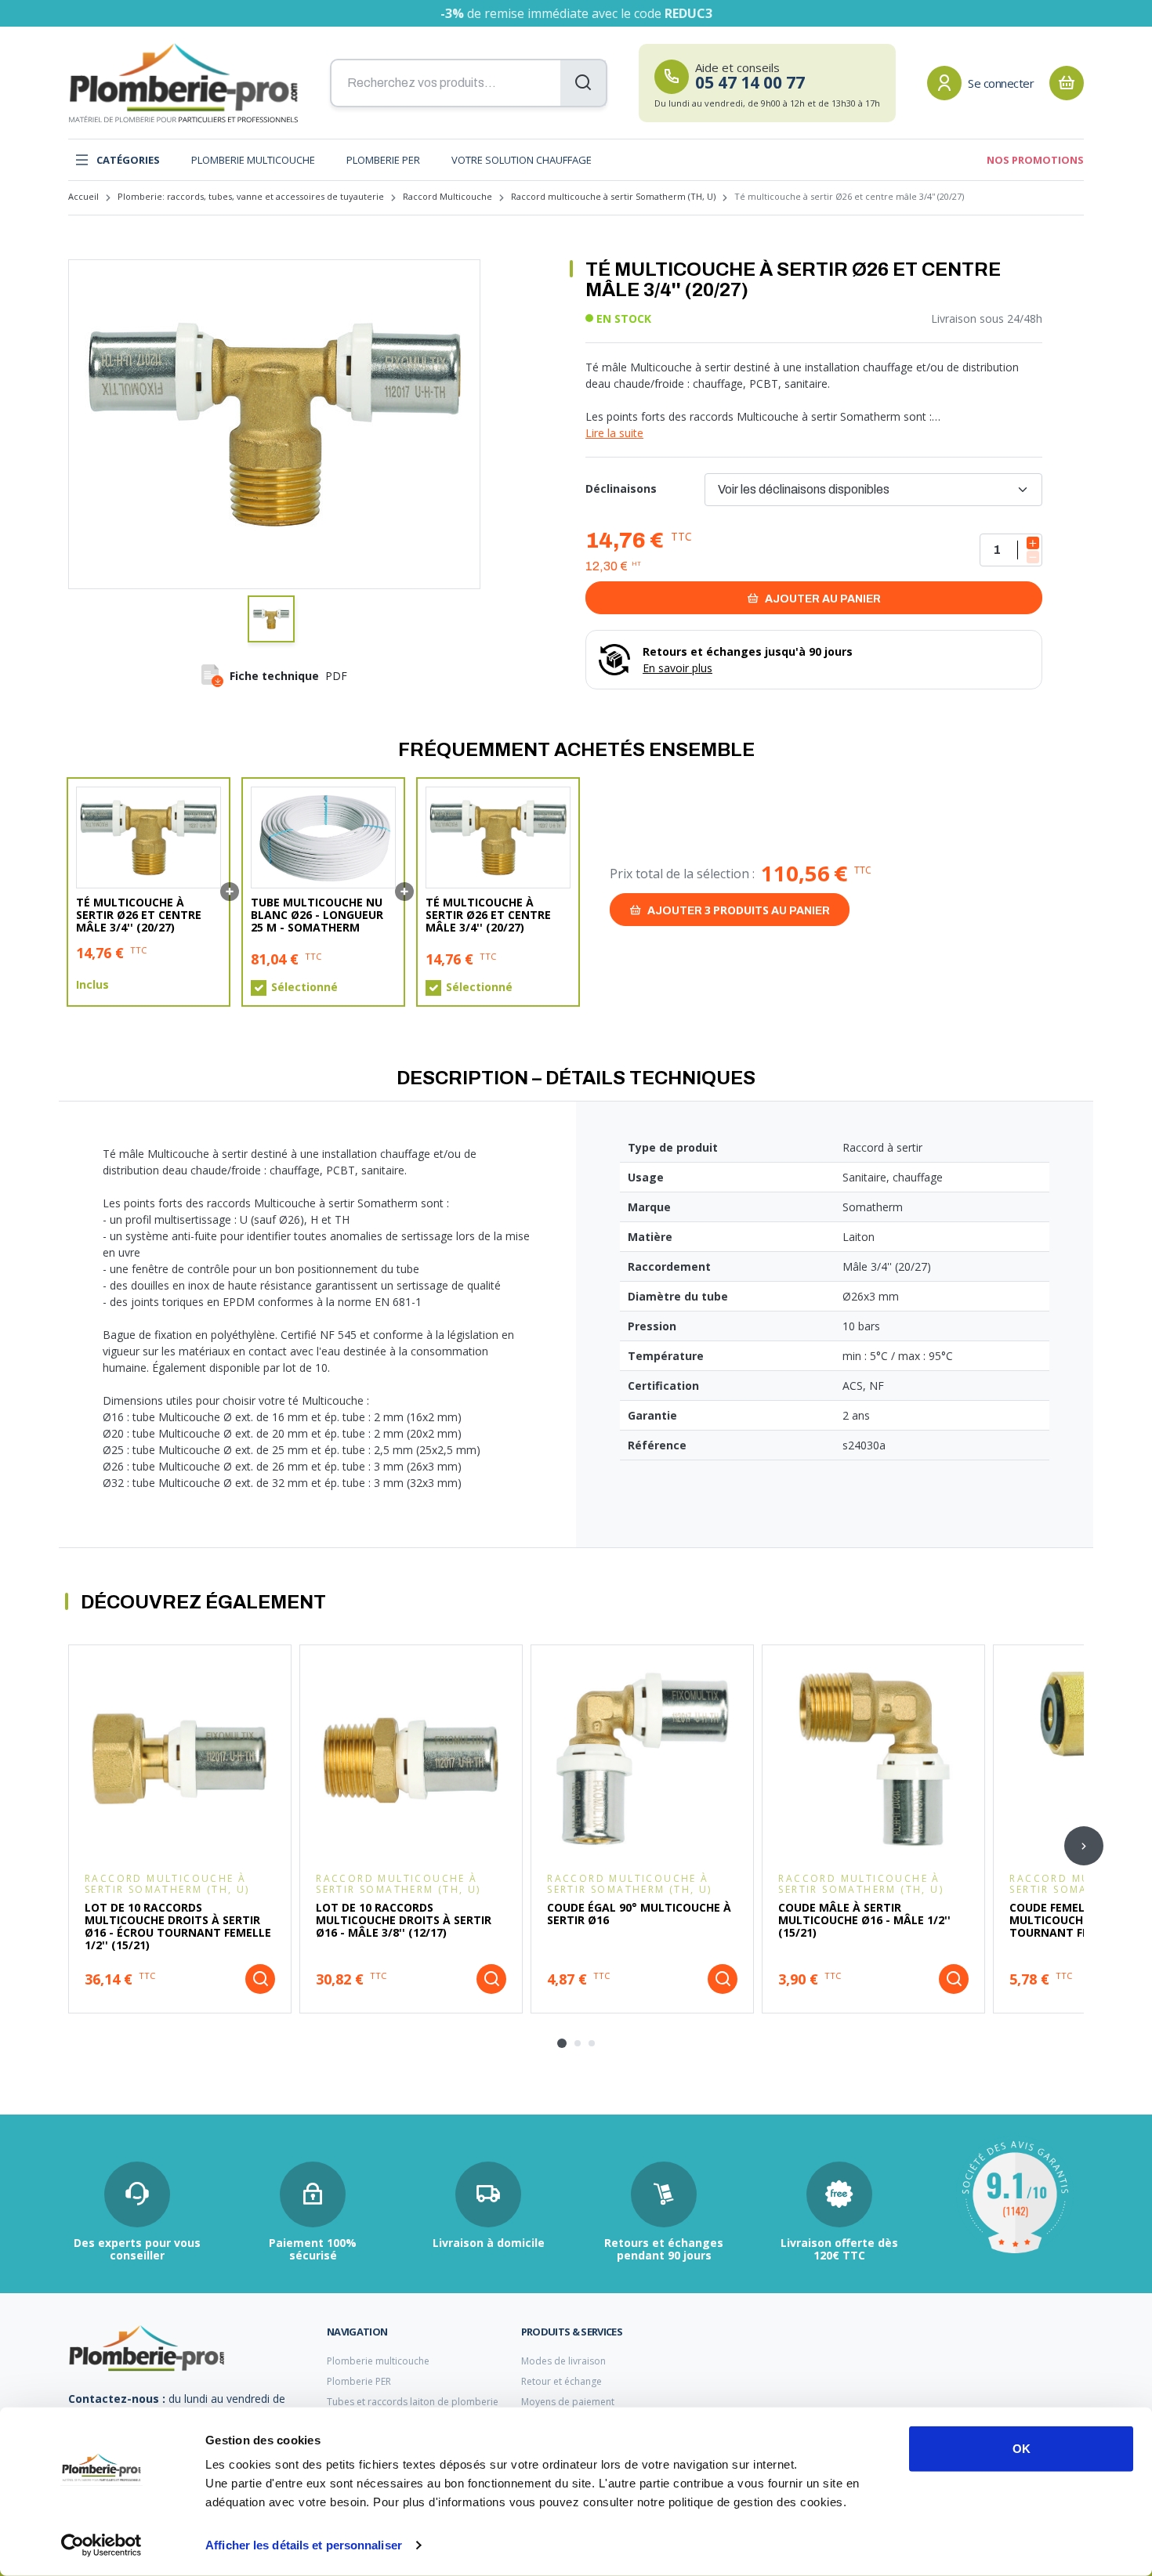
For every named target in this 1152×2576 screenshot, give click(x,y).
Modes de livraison (563, 2361)
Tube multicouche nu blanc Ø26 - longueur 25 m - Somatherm (317, 915)
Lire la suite (614, 433)
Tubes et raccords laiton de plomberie (413, 2402)
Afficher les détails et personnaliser (304, 2545)
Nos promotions (1035, 160)
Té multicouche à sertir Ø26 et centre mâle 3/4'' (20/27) (139, 915)
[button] (271, 619)
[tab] (562, 2043)
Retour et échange (562, 2381)
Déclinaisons (621, 488)
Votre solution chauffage (522, 160)
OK (1022, 2449)
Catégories (128, 160)
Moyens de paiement (568, 2402)
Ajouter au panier (822, 599)
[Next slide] (1084, 1846)
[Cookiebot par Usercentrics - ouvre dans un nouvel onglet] (101, 2545)
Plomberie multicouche (253, 160)
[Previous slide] (68, 1846)
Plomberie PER (383, 160)
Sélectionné (304, 987)
